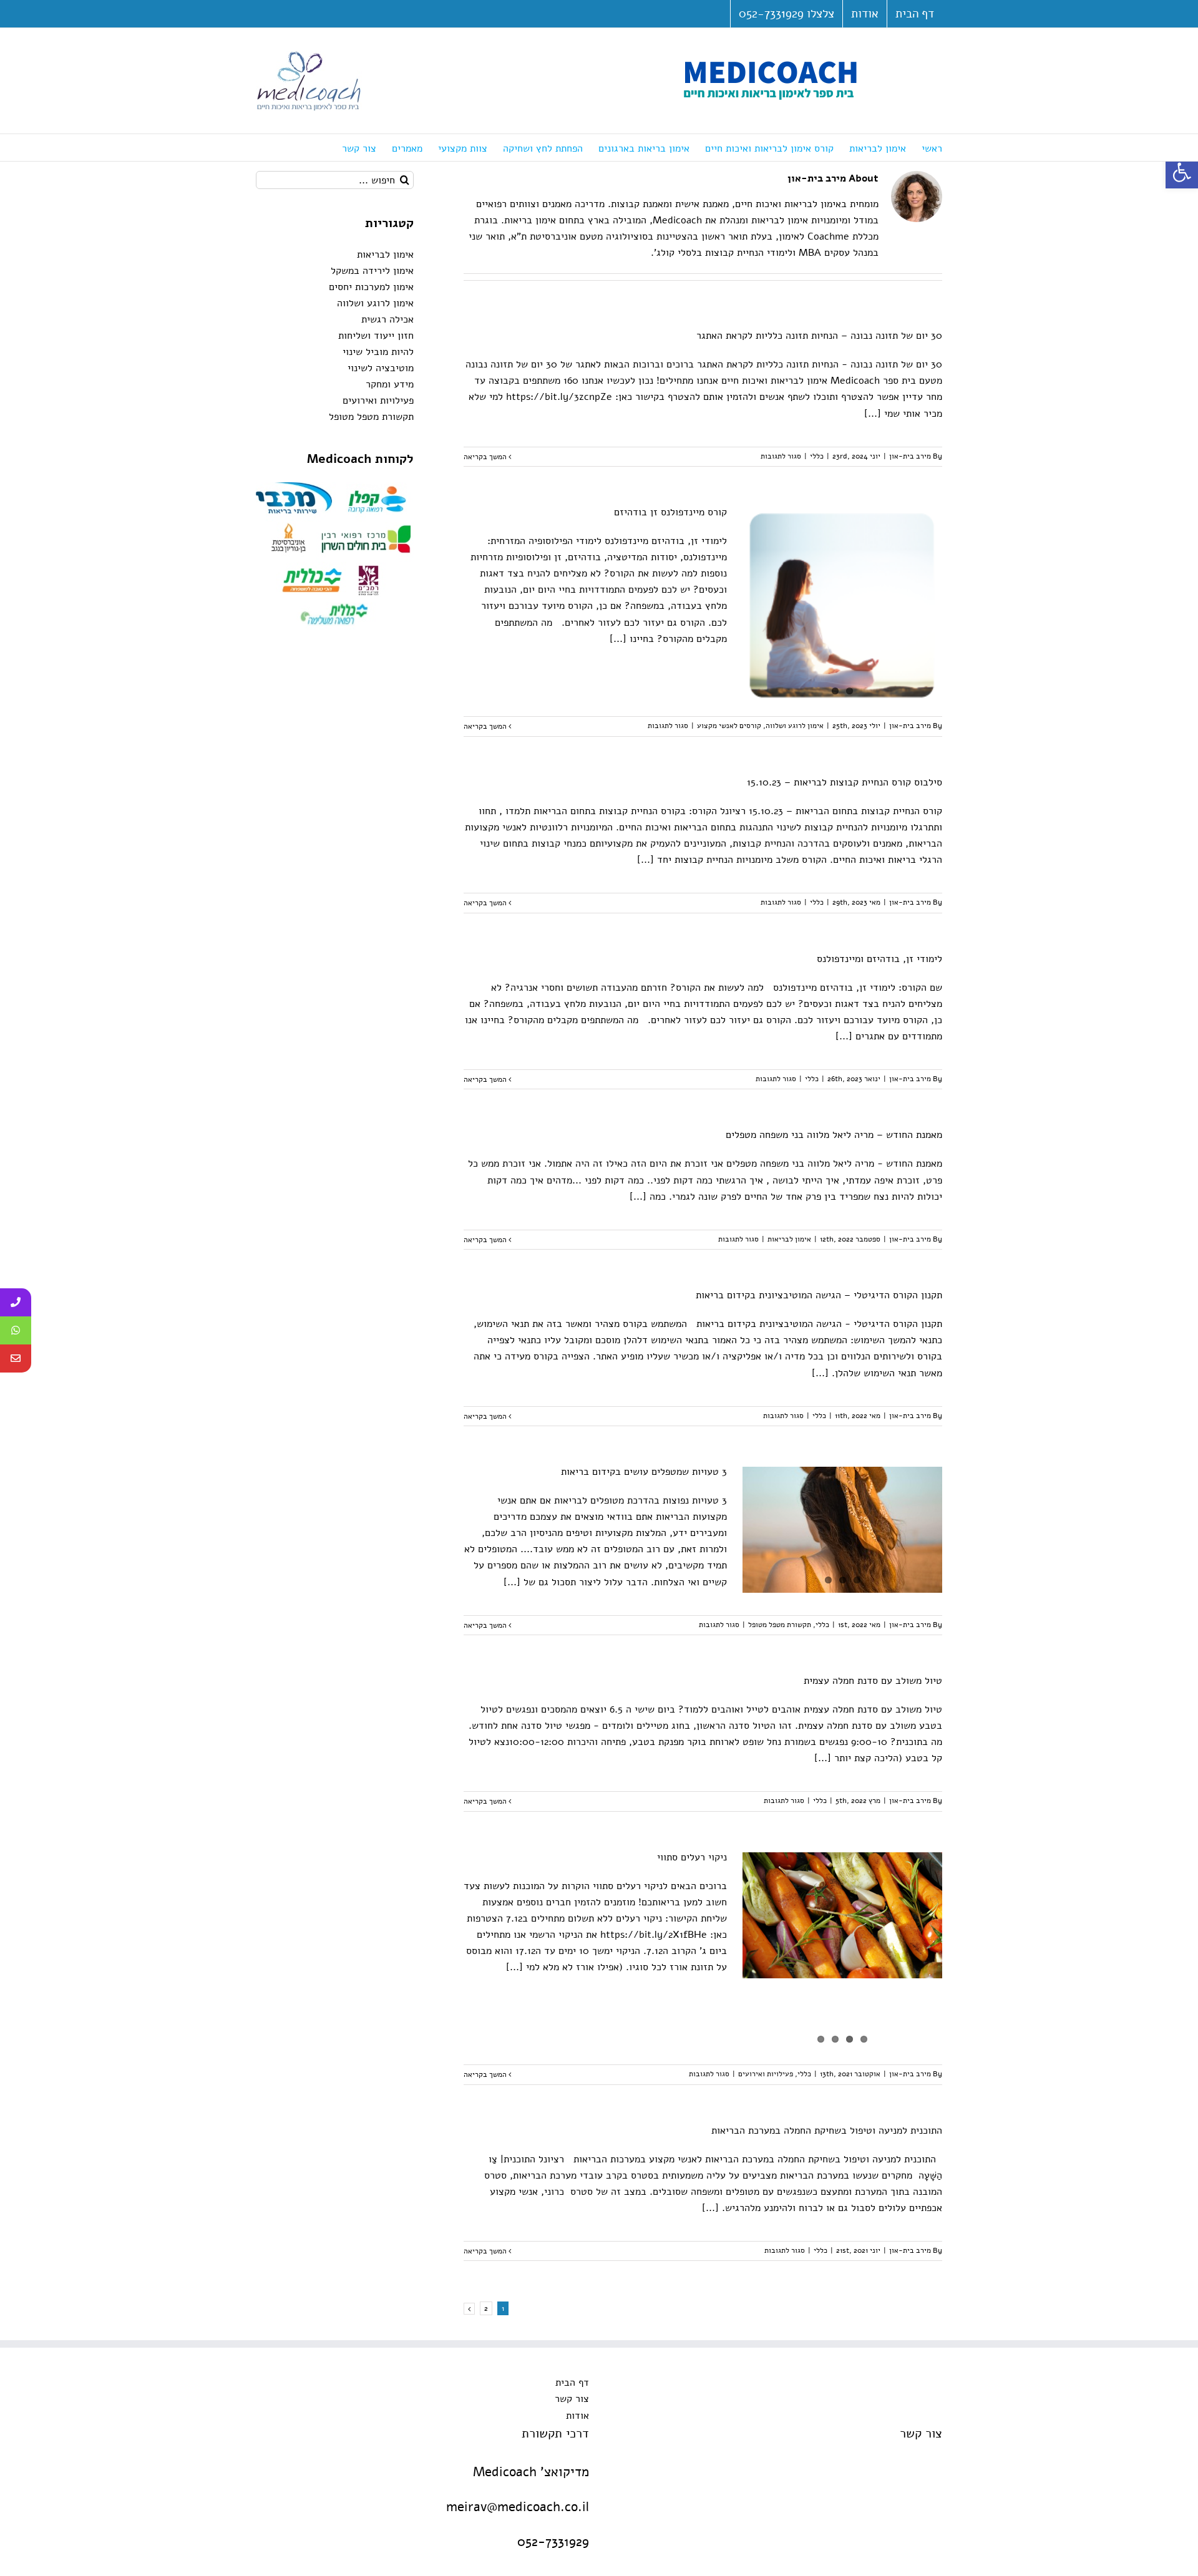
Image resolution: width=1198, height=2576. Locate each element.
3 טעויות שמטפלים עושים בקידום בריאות (644, 1472)
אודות (577, 2416)
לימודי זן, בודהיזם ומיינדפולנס (879, 959)
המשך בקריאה (486, 457)
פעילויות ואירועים (766, 2074)
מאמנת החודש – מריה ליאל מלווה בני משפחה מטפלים (834, 1135)
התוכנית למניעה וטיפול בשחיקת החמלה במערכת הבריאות (827, 2131)
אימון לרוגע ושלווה (795, 726)
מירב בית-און (910, 456)
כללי (817, 456)
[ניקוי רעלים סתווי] (842, 1915)
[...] (873, 414)
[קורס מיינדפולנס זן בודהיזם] (842, 605)
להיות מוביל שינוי (378, 352)
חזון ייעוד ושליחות (376, 336)
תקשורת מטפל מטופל (780, 1625)
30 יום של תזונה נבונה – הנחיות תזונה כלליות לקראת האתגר (819, 336)
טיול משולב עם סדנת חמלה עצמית (873, 1681)
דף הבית (572, 2383)
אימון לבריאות (789, 1239)
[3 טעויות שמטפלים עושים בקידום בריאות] (842, 1530)
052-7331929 (553, 2542)
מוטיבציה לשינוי (381, 368)
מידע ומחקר (390, 384)
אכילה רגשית (387, 319)
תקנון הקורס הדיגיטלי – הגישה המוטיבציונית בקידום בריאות (819, 1295)
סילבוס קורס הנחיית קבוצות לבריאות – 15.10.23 (845, 782)
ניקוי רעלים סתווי (692, 1857)
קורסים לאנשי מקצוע (729, 726)
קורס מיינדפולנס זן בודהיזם (670, 512)
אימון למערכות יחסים (371, 287)
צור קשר (572, 2399)
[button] (1182, 172)
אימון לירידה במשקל (372, 271)
